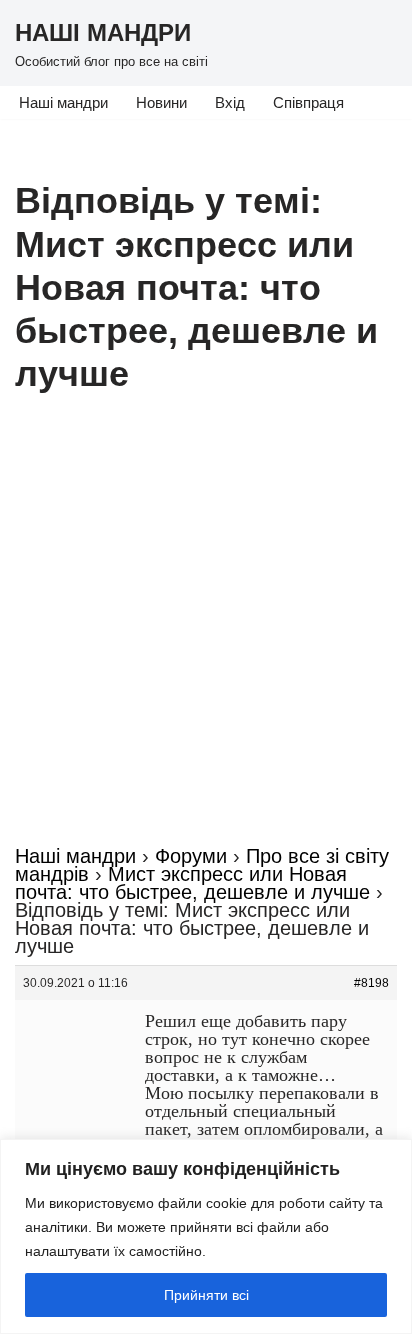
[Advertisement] (206, 631)
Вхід (230, 102)
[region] (206, 1236)
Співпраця (308, 102)
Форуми (191, 856)
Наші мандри (63, 102)
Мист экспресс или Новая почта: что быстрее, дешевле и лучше (192, 883)
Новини (161, 102)
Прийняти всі (206, 1295)
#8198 (371, 983)
